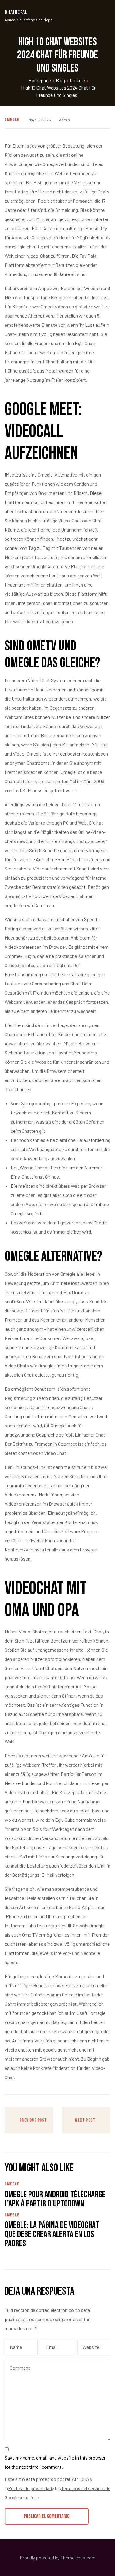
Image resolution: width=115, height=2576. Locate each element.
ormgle (12, 247)
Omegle (12, 120)
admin (65, 120)
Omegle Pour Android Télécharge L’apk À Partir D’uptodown (55, 2199)
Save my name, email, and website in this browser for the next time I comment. (55, 2462)
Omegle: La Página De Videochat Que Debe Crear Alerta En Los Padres (52, 2234)
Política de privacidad (30, 2488)
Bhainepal (16, 12)
